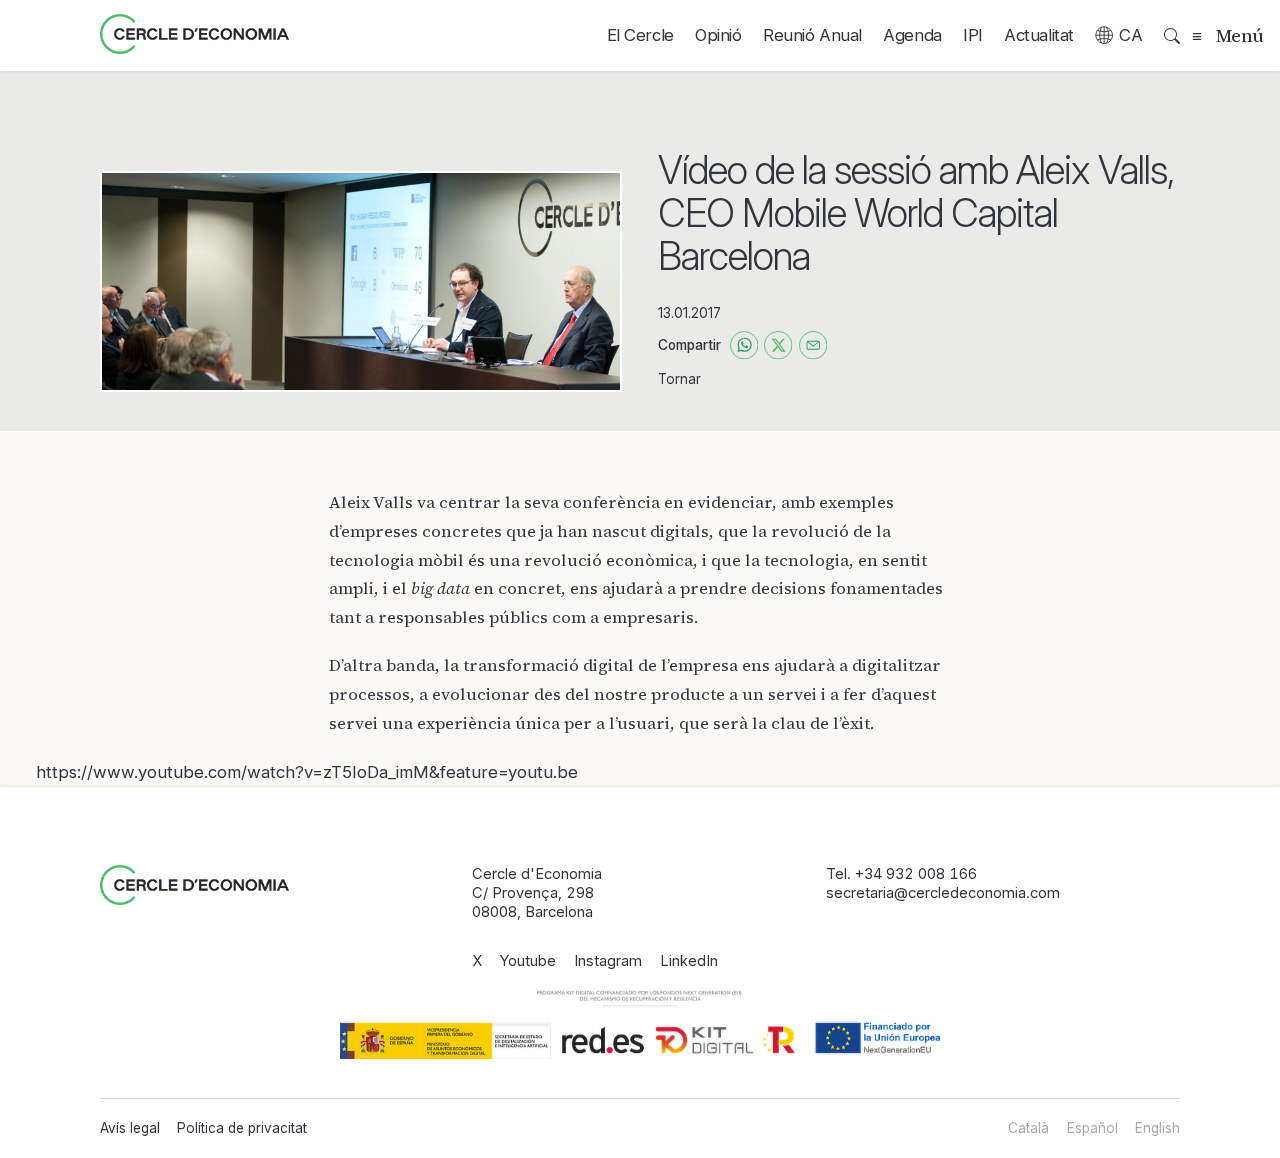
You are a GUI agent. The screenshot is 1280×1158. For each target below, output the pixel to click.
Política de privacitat (242, 1128)
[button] (1119, 35)
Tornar (679, 379)
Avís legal (130, 1128)
